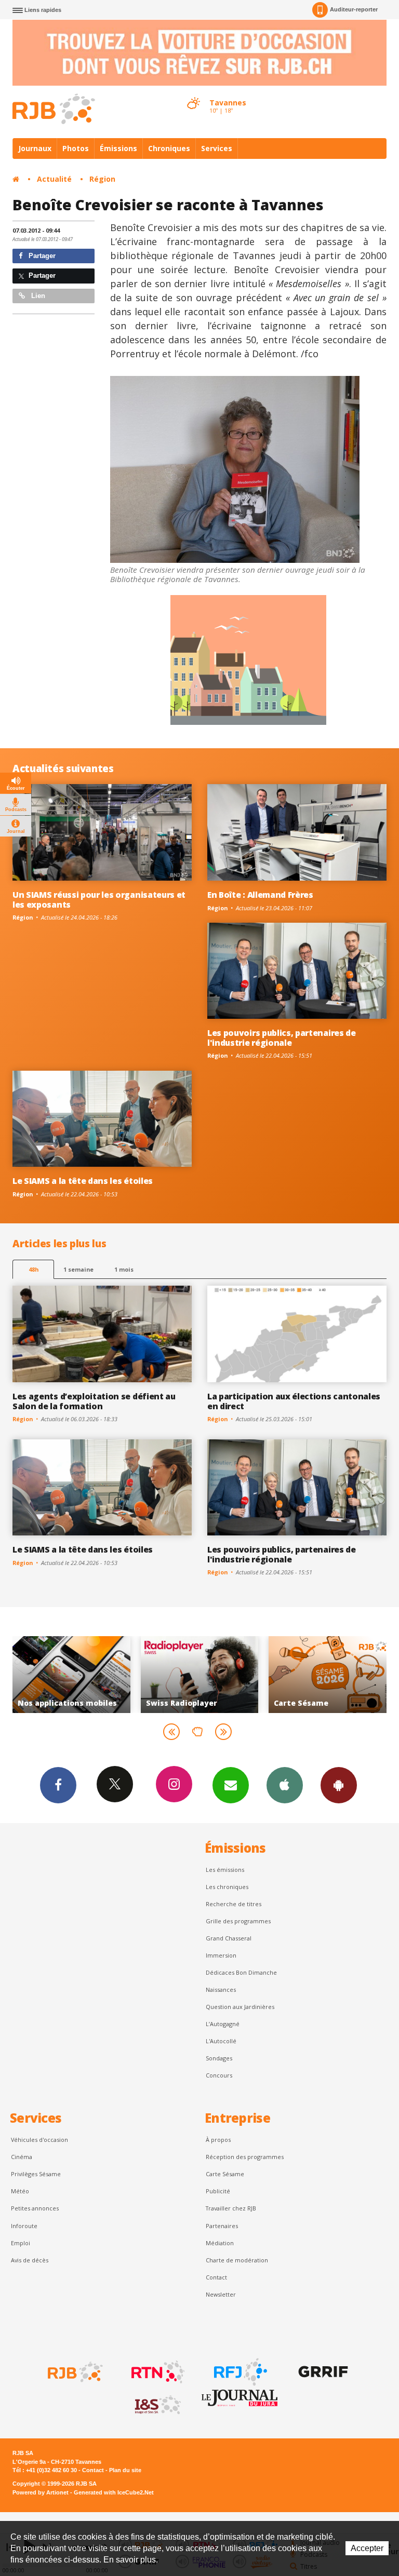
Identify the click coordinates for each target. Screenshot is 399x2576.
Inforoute (24, 2226)
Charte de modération (237, 2260)
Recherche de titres (234, 1904)
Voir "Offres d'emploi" (336, 1675)
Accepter (367, 2548)
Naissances (221, 1990)
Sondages (219, 2058)
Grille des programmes (238, 1921)
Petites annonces (35, 2208)
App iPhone (285, 1785)
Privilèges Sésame (36, 2174)
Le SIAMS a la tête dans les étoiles (83, 1181)
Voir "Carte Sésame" (209, 1675)
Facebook (58, 1785)
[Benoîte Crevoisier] (235, 469)
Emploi (21, 2243)
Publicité (218, 2191)
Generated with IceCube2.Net (114, 2492)
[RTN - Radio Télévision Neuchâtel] (157, 2372)
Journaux (35, 148)
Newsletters (231, 1785)
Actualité (54, 179)
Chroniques (169, 148)
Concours (219, 2075)
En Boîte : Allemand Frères (260, 895)
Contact (216, 2277)
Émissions (118, 148)
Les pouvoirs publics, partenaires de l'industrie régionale (282, 1038)
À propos (218, 2140)
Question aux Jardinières (240, 2007)
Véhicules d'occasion (39, 2140)
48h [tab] (34, 1269)
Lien (37, 296)
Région (102, 179)
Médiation (220, 2243)
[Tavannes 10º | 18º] (193, 94)
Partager (41, 256)
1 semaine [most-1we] (78, 1269)
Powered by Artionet (41, 2492)
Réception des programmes (245, 2157)
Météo (20, 2191)
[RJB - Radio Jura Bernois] (74, 2372)
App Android (339, 1785)
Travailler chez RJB (231, 2208)
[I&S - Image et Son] (157, 2405)
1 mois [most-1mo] (124, 1269)
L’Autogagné (223, 2024)
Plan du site (125, 2470)
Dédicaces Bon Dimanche (241, 1972)
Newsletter (221, 2294)
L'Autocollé (221, 2041)
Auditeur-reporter (354, 9)
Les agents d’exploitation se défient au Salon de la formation (94, 1401)
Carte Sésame (225, 2174)
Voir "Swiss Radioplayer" (80, 1675)
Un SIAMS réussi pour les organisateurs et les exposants (99, 900)
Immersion (221, 1955)
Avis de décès (30, 2260)
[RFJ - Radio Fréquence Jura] (240, 2372)
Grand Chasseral (229, 1938)
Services (217, 148)
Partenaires (222, 2226)
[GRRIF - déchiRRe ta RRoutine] (322, 2372)
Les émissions (225, 1870)
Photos (76, 148)
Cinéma (22, 2157)
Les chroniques (227, 1887)
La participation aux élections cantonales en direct (294, 1401)
